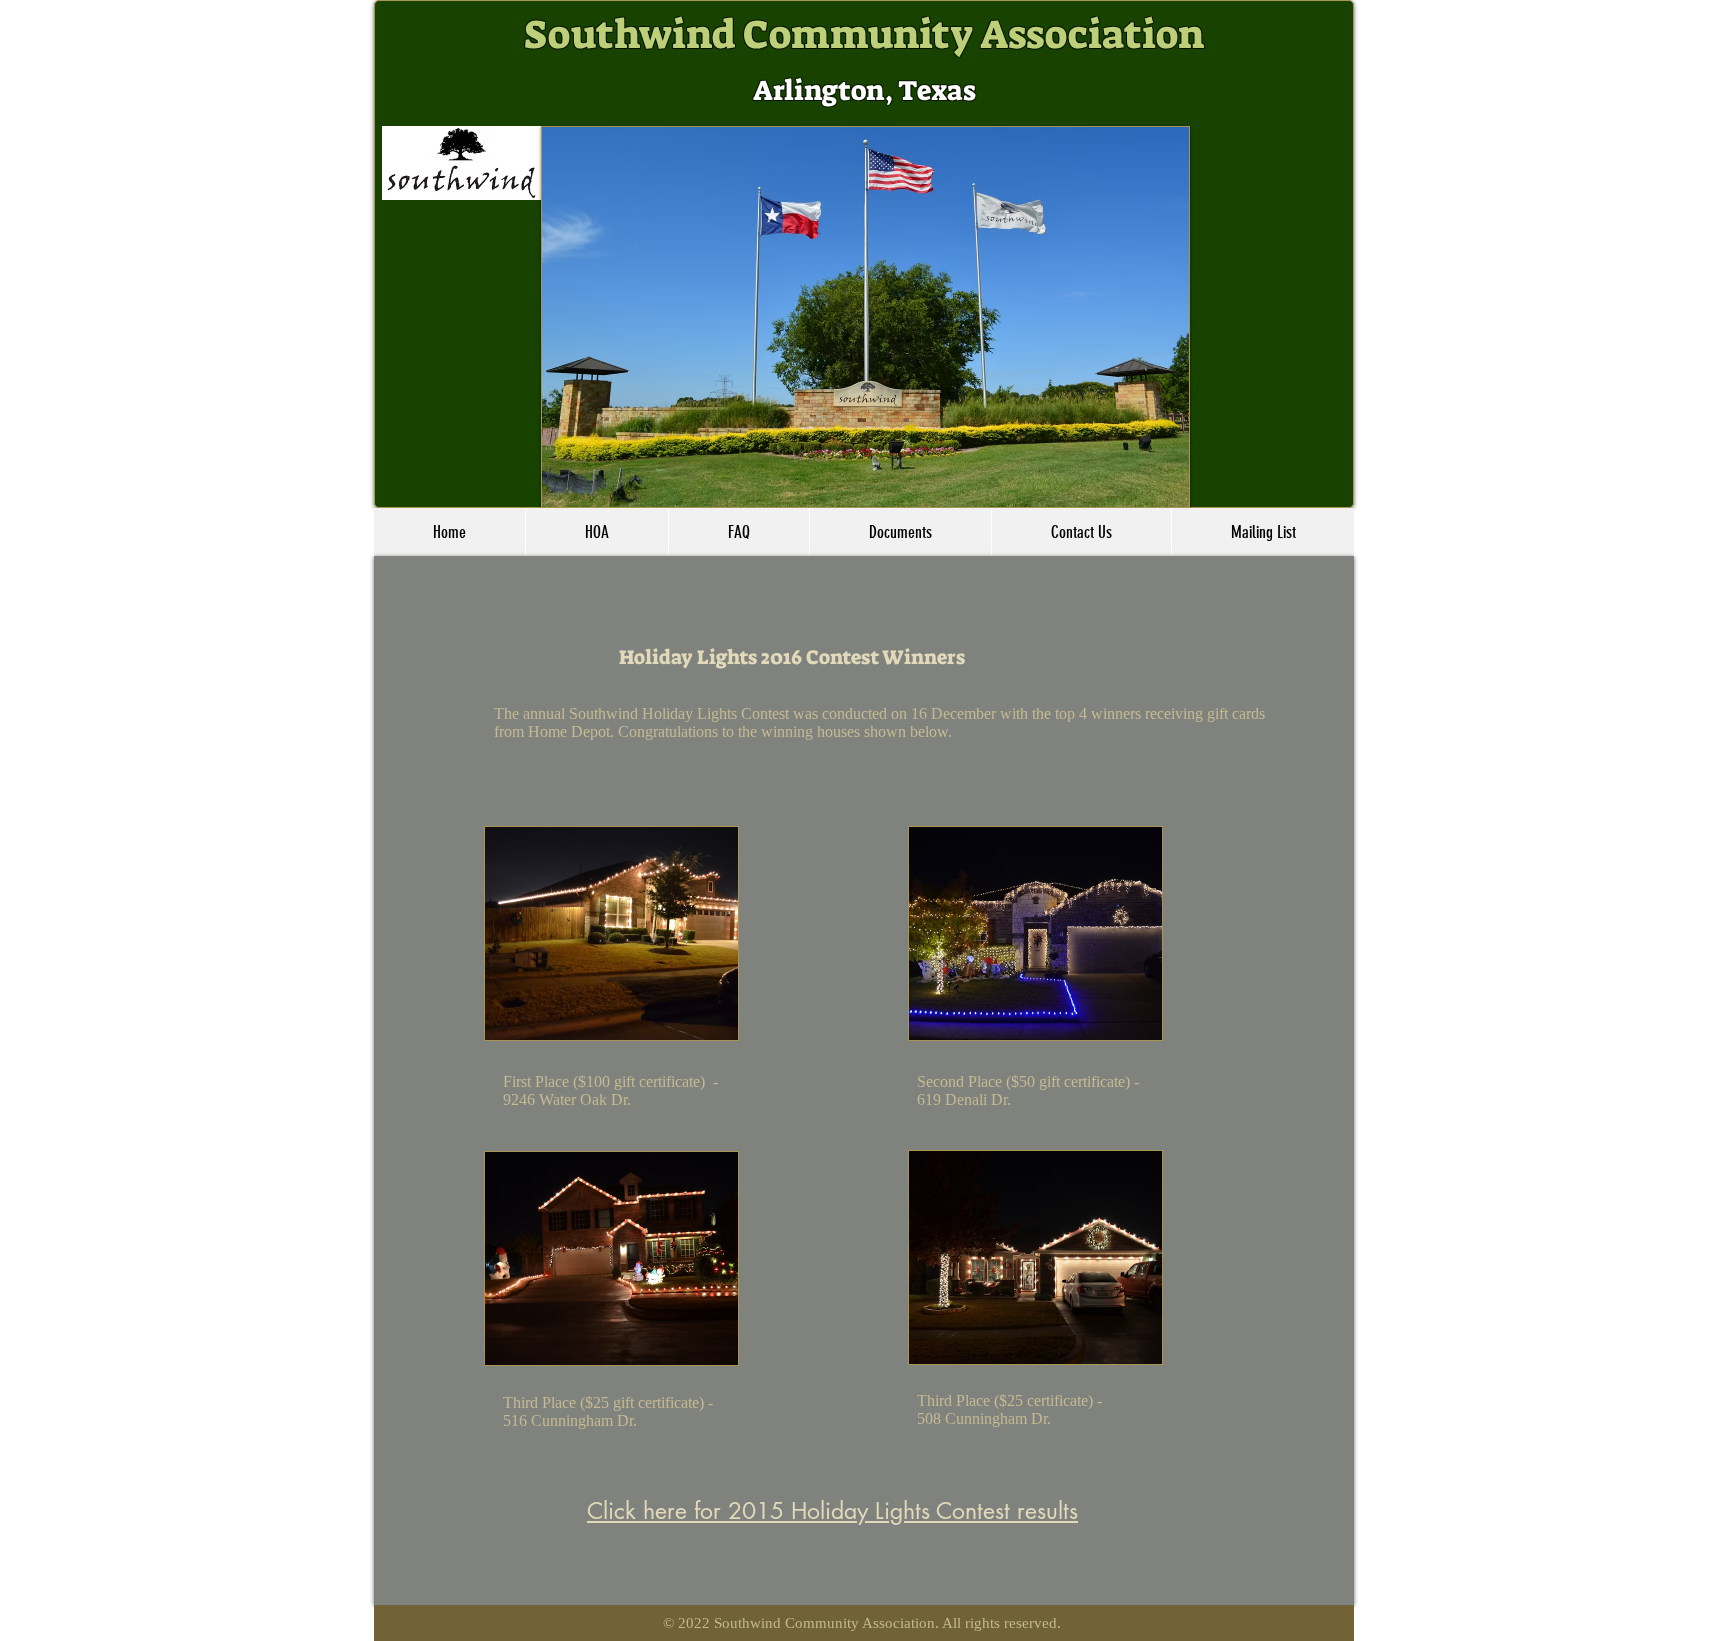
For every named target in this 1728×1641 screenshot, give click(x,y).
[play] (1159, 477)
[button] (864, 317)
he (511, 713)
